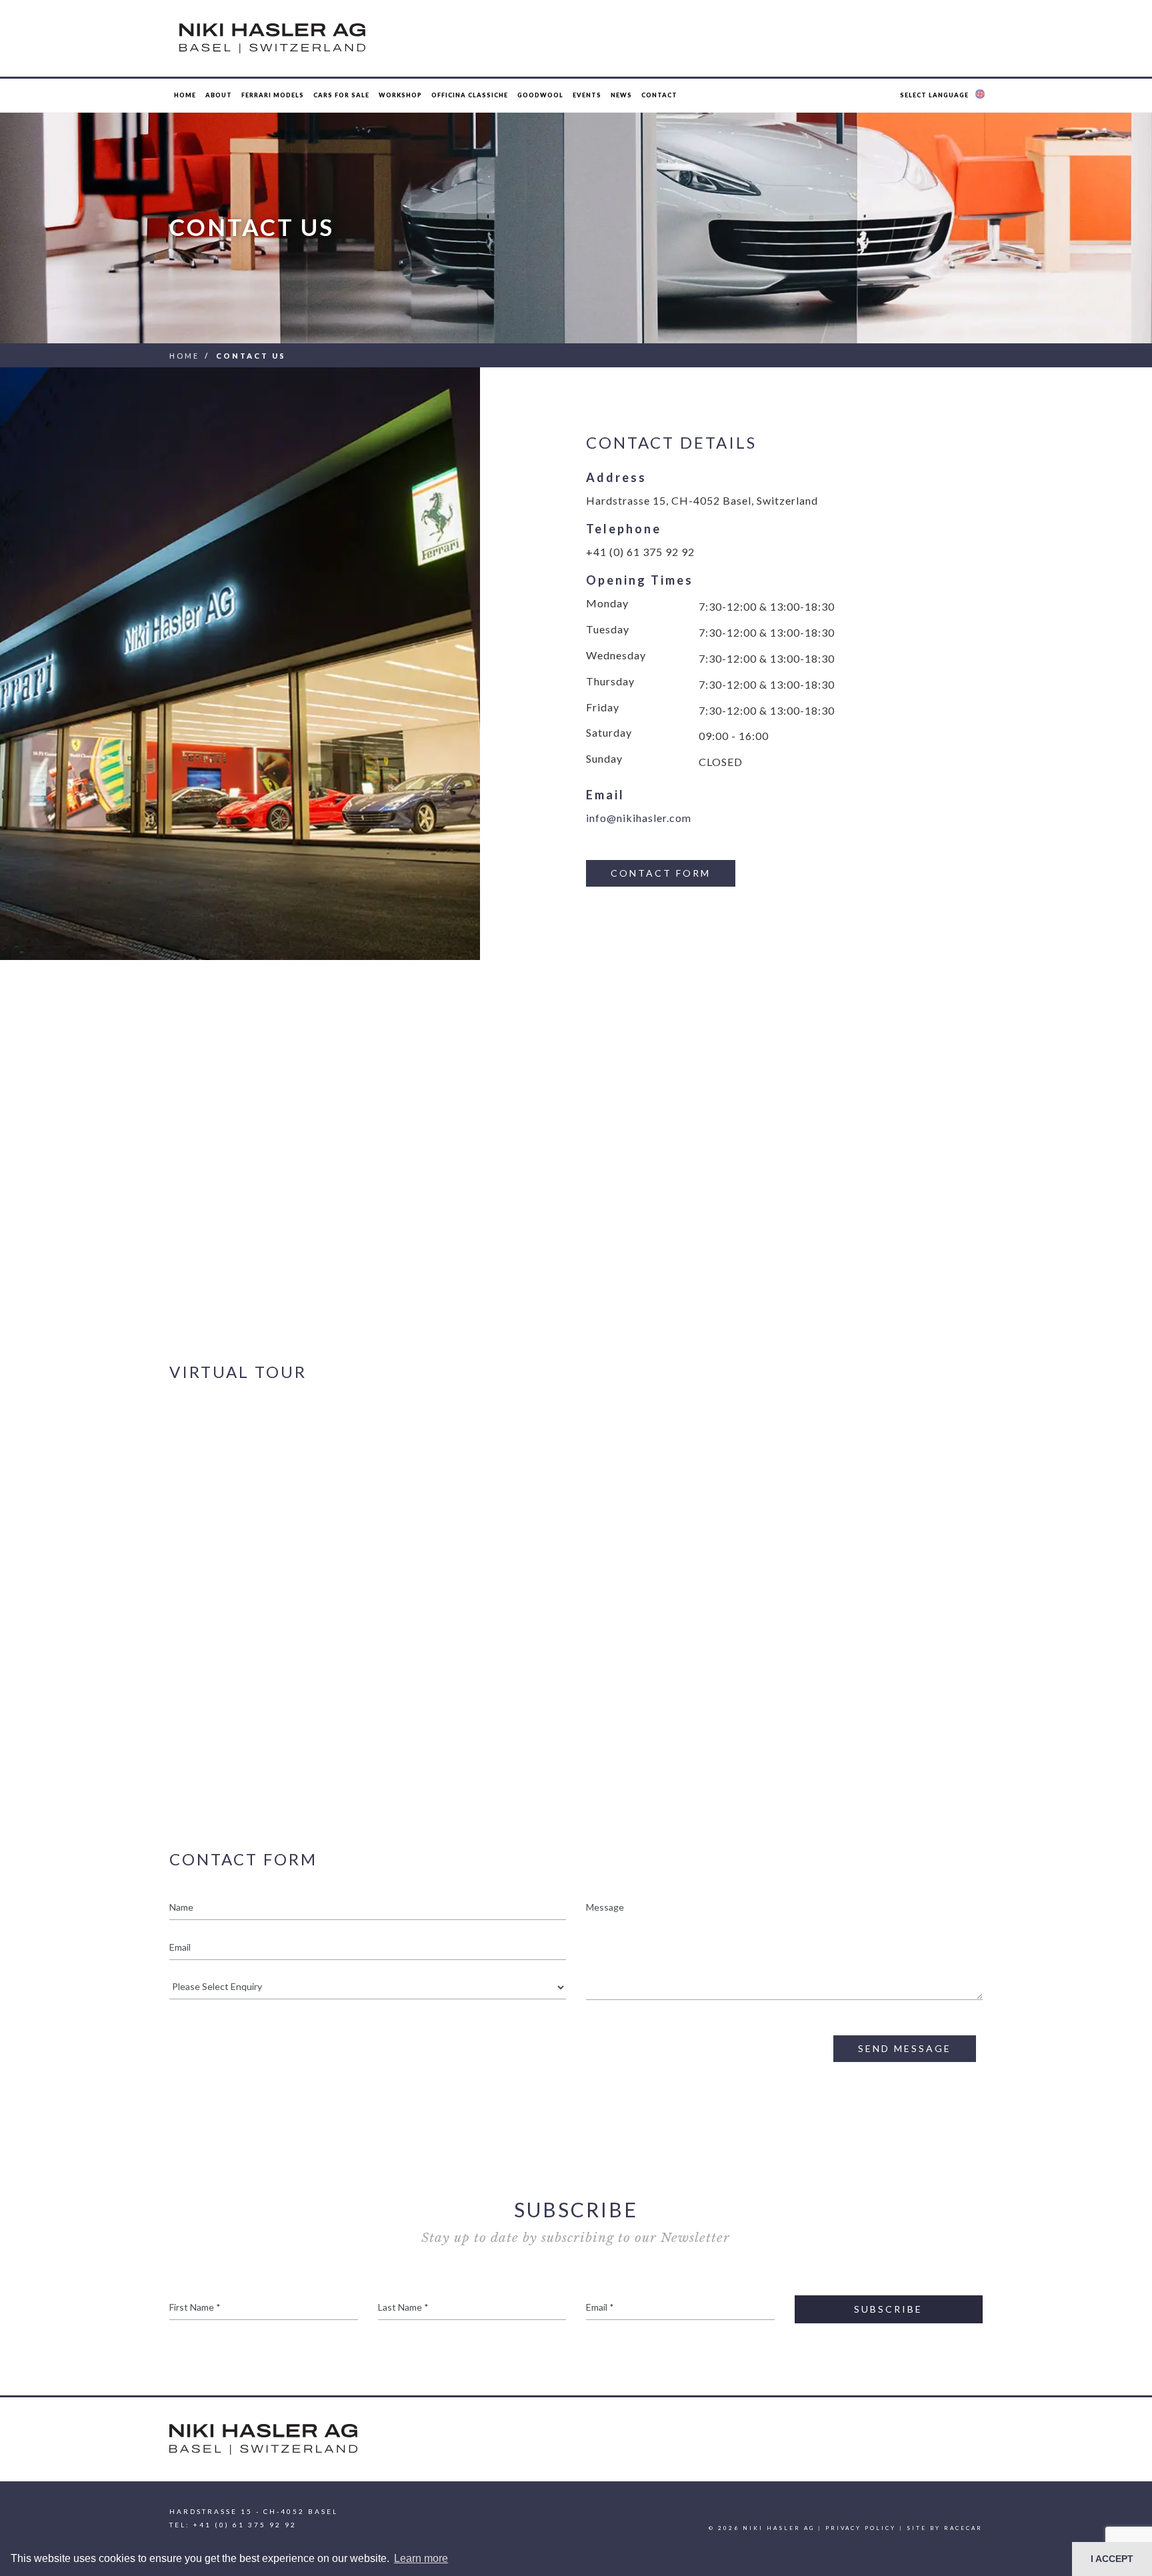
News (621, 95)
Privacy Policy (861, 2528)
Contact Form (661, 873)
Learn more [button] (421, 2558)
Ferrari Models (273, 95)
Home (185, 95)
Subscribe (888, 2309)
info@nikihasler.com (639, 818)
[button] (944, 95)
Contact (659, 95)
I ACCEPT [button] (1112, 2559)
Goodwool (540, 95)
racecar (963, 2528)
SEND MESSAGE (905, 2048)
